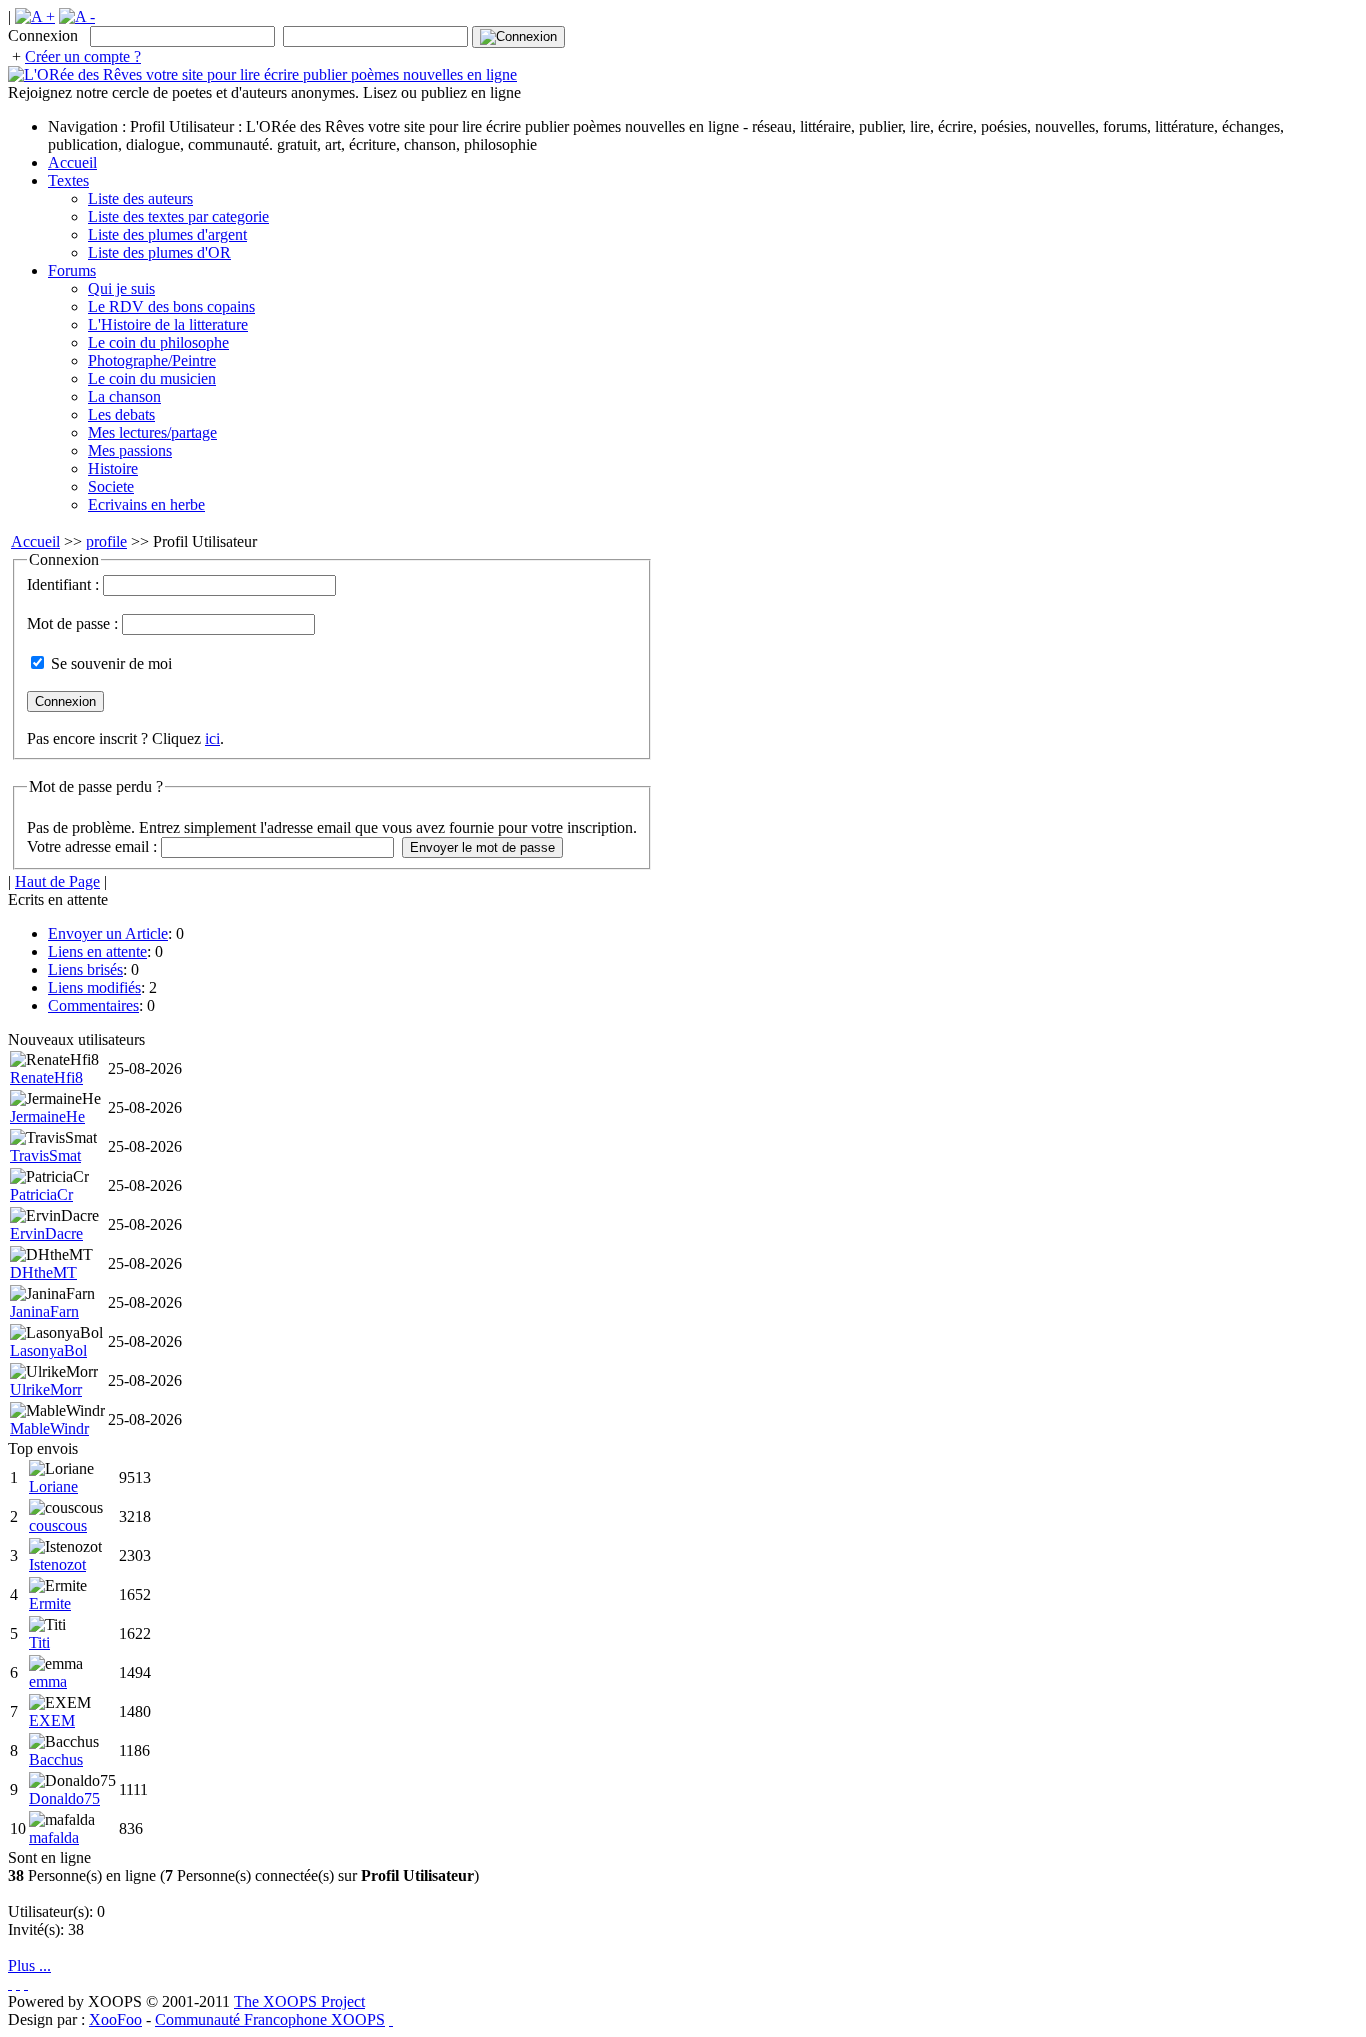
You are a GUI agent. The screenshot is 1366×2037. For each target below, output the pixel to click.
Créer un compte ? (83, 56)
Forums (72, 270)
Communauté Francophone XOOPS (270, 2019)
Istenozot (57, 1564)
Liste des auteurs (140, 198)
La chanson (124, 396)
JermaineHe (47, 1116)
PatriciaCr (41, 1194)
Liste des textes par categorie (178, 216)
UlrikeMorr (46, 1389)
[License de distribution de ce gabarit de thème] (10, 1983)
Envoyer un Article (108, 933)
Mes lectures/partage (152, 432)
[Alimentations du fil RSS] (391, 2019)
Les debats (121, 414)
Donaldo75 (64, 1798)
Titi (39, 1642)
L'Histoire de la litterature (168, 324)
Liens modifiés (94, 987)
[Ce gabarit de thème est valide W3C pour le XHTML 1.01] (18, 1983)
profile (106, 541)
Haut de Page (57, 881)
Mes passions (130, 450)
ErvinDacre (46, 1233)
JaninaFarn (44, 1311)
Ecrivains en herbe (146, 504)
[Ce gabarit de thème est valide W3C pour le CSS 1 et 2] (26, 1983)
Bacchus (56, 1759)
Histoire (113, 468)
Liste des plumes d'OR (159, 252)
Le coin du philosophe (158, 342)
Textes (68, 180)
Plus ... (29, 1965)
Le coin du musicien (152, 378)
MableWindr (49, 1428)
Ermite (50, 1603)
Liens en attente (97, 951)
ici (212, 738)
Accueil (72, 162)
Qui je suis (121, 288)
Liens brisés (85, 969)
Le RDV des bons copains (171, 306)
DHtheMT (43, 1272)
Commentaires (93, 1005)
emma (48, 1681)
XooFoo (115, 2019)
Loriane (53, 1486)
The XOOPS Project (299, 2001)
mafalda (54, 1837)
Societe (111, 486)
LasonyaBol (48, 1350)
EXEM (52, 1720)
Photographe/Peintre (152, 360)
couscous (58, 1525)
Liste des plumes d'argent (167, 234)
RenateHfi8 (46, 1077)
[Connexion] (518, 37)
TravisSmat (45, 1155)
